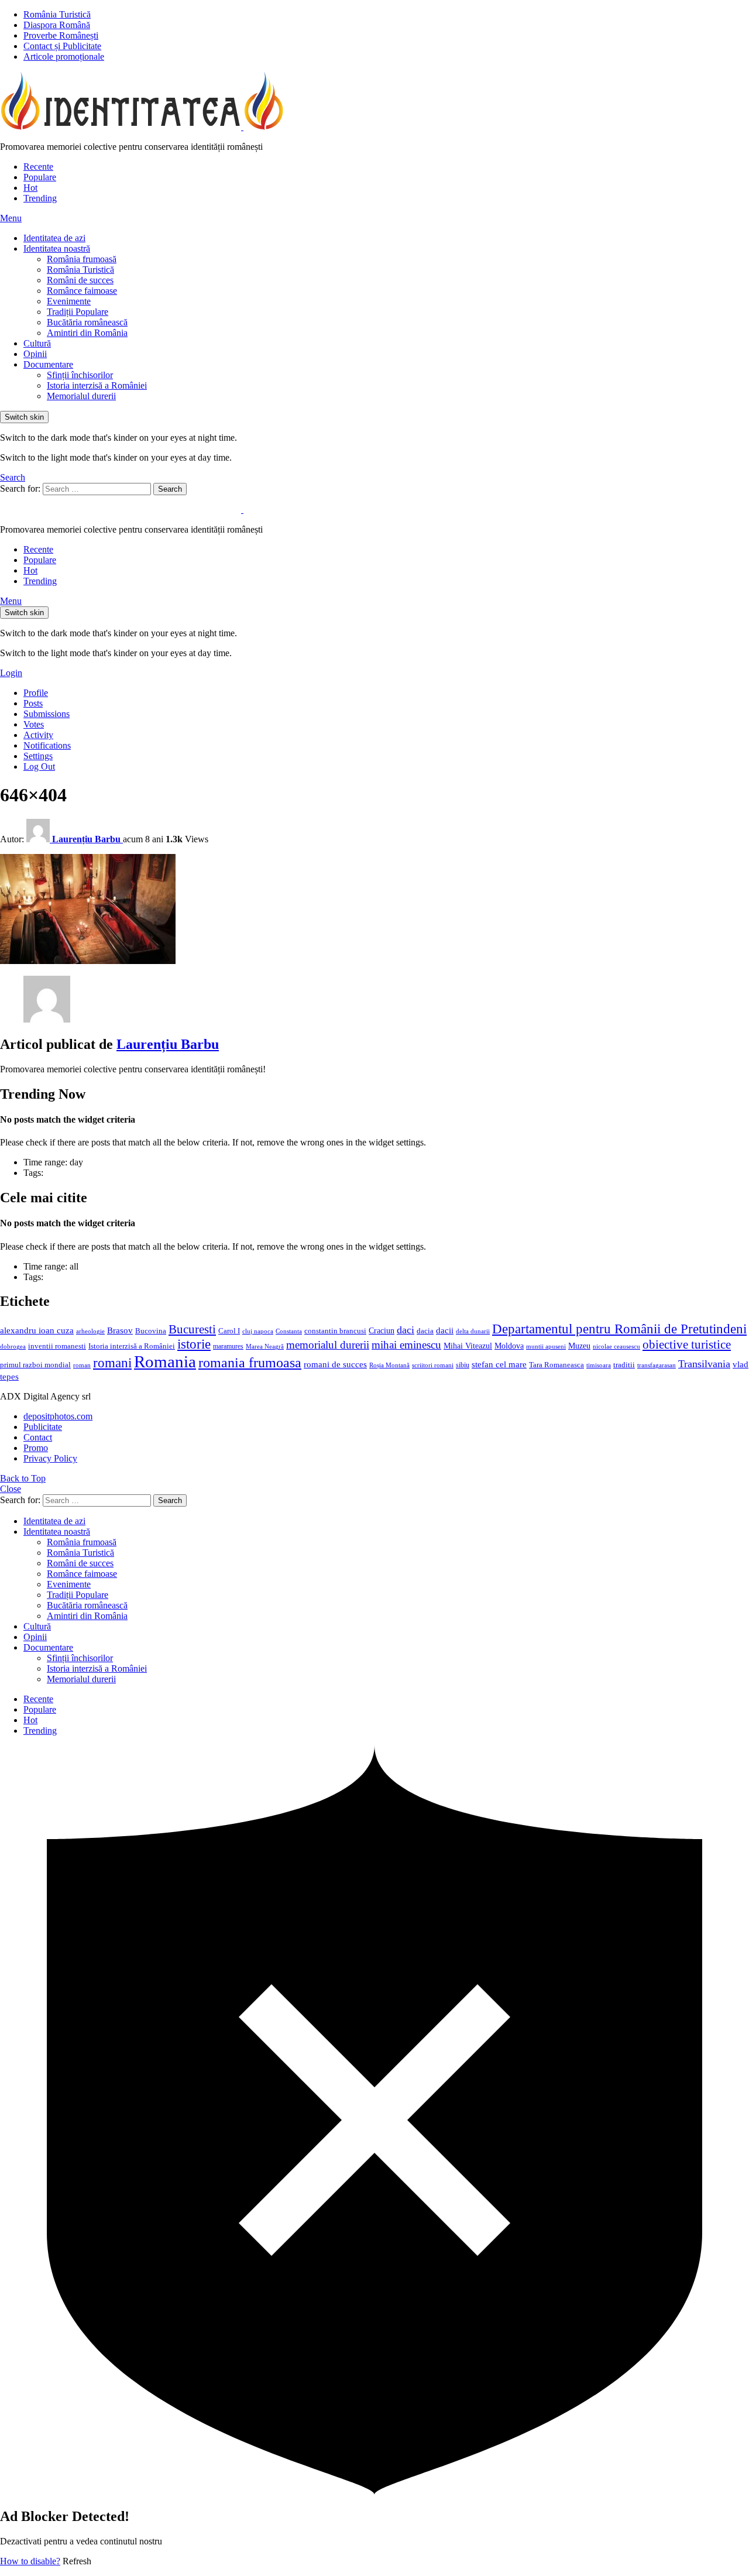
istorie (194, 1344)
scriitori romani (433, 1365)
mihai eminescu (406, 1345)
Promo (36, 1448)
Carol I (229, 1331)
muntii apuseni (546, 1347)
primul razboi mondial (35, 1365)
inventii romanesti (57, 1346)
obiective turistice (687, 1344)
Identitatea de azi (54, 238)
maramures (228, 1346)
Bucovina (151, 1331)
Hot (30, 188)
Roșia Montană (389, 1365)
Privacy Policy (50, 1458)
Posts (33, 703)
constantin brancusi (335, 1331)
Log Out (39, 766)
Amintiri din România (87, 333)
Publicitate (43, 1427)
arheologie (90, 1331)
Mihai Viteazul (468, 1346)
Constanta (289, 1331)
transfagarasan (657, 1365)
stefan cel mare (499, 1364)
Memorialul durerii (81, 396)
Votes (34, 724)
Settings (38, 756)
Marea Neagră (265, 1347)
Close (11, 1489)
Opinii (35, 354)
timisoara (599, 1365)
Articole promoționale (64, 56)
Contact (38, 1437)
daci (406, 1330)
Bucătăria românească (87, 322)
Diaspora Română (57, 25)
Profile (36, 693)
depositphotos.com (58, 1416)
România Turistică (57, 14)
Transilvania (704, 1364)
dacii (445, 1330)
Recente (38, 167)
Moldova (509, 1346)
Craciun (382, 1331)
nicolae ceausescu (616, 1346)
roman (82, 1365)
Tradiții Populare (78, 312)
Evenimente (69, 301)
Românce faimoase (82, 291)
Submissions (47, 714)
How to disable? (30, 2561)
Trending (40, 198)
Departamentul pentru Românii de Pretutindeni (619, 1329)
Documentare (48, 364)
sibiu (463, 1365)
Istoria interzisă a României (97, 385)
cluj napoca (258, 1331)
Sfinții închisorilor (80, 375)
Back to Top (23, 1478)
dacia (425, 1331)
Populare (40, 177)
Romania (165, 1361)
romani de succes (335, 1364)
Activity (38, 735)
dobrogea (13, 1347)
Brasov (120, 1330)
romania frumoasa (250, 1362)
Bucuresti (192, 1329)
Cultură (37, 343)
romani (112, 1363)
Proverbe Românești (61, 35)
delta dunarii (473, 1331)
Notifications (47, 745)
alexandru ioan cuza (37, 1330)
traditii (624, 1365)
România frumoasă (82, 259)
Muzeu (579, 1346)
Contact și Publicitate (62, 46)
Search (170, 489)
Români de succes (80, 280)
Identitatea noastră (57, 248)
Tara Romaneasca (556, 1365)
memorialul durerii (328, 1345)
